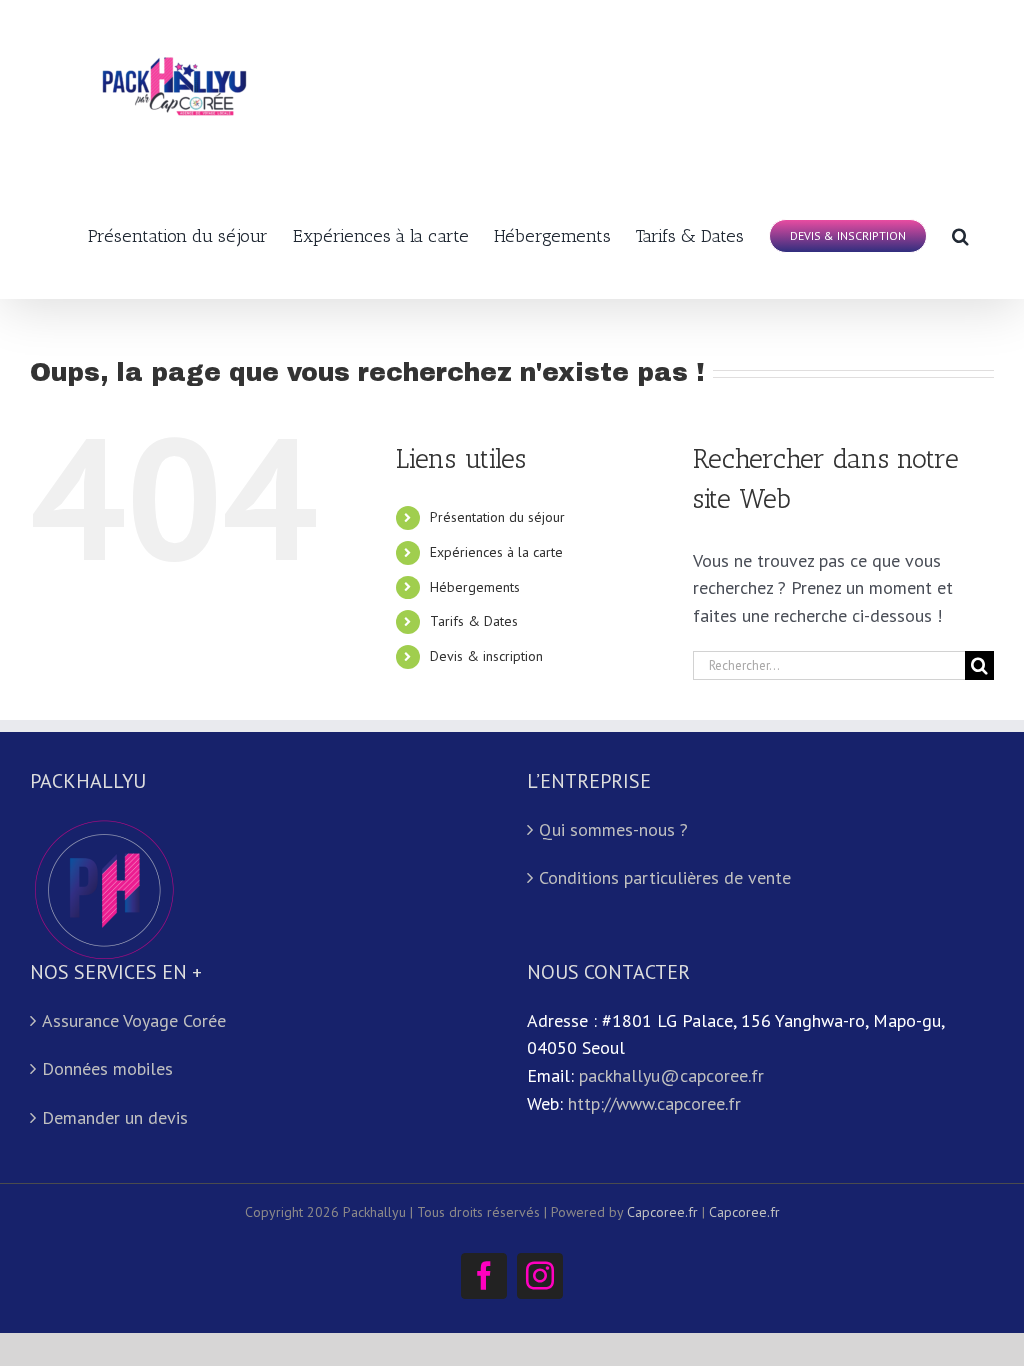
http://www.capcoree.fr (654, 1103)
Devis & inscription (486, 656)
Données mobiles (107, 1068)
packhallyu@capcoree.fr (671, 1075)
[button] (960, 234)
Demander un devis (115, 1117)
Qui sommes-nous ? (613, 829)
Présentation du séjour (497, 517)
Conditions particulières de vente (665, 877)
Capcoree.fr (662, 1212)
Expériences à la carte (496, 552)
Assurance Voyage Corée (134, 1020)
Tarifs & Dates (474, 621)
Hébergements (475, 587)
